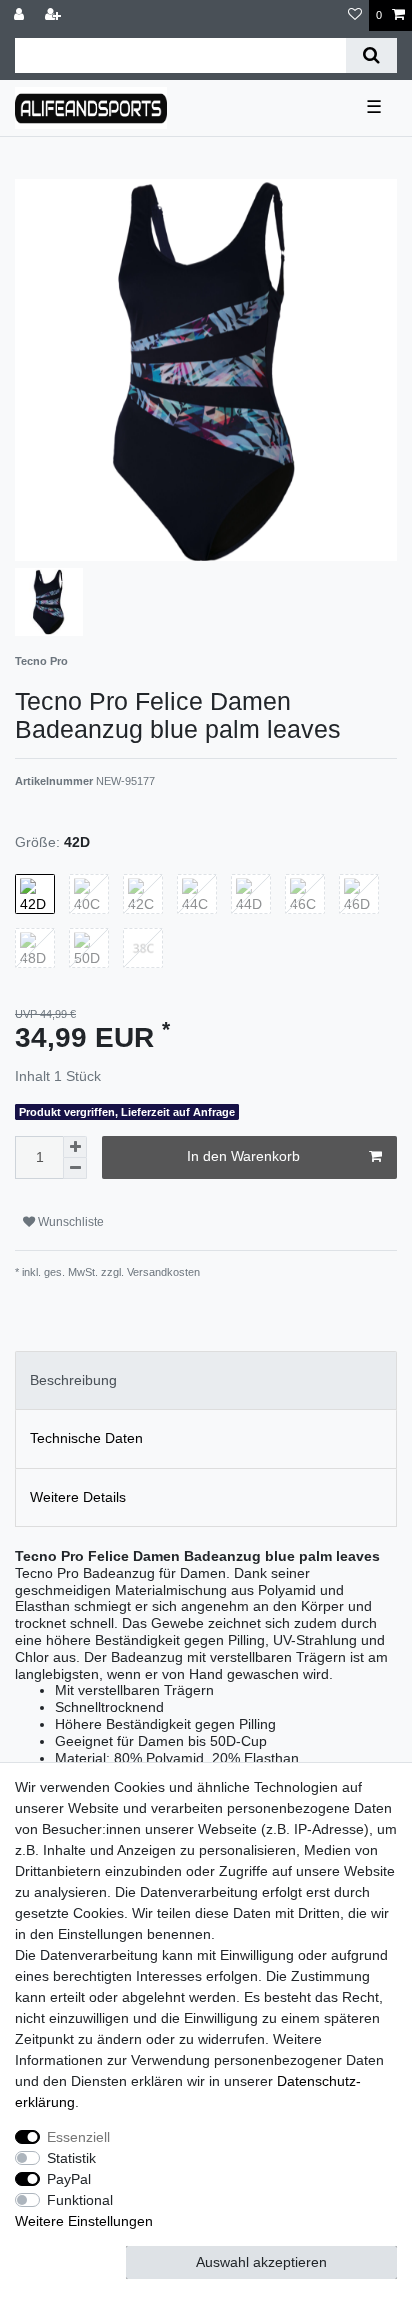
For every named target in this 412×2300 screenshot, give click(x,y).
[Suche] (371, 55)
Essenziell (78, 2137)
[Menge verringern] (75, 1168)
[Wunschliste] (355, 15)
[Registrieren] (55, 15)
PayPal (69, 2179)
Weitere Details (78, 1497)
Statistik (71, 2158)
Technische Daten (86, 1438)
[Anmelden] (21, 15)
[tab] (206, 1380)
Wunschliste (69, 1222)
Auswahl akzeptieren (261, 2262)
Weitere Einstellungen (84, 2221)
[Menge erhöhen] (75, 1147)
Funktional (80, 2200)
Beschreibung (73, 1380)
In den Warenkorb (243, 1156)
